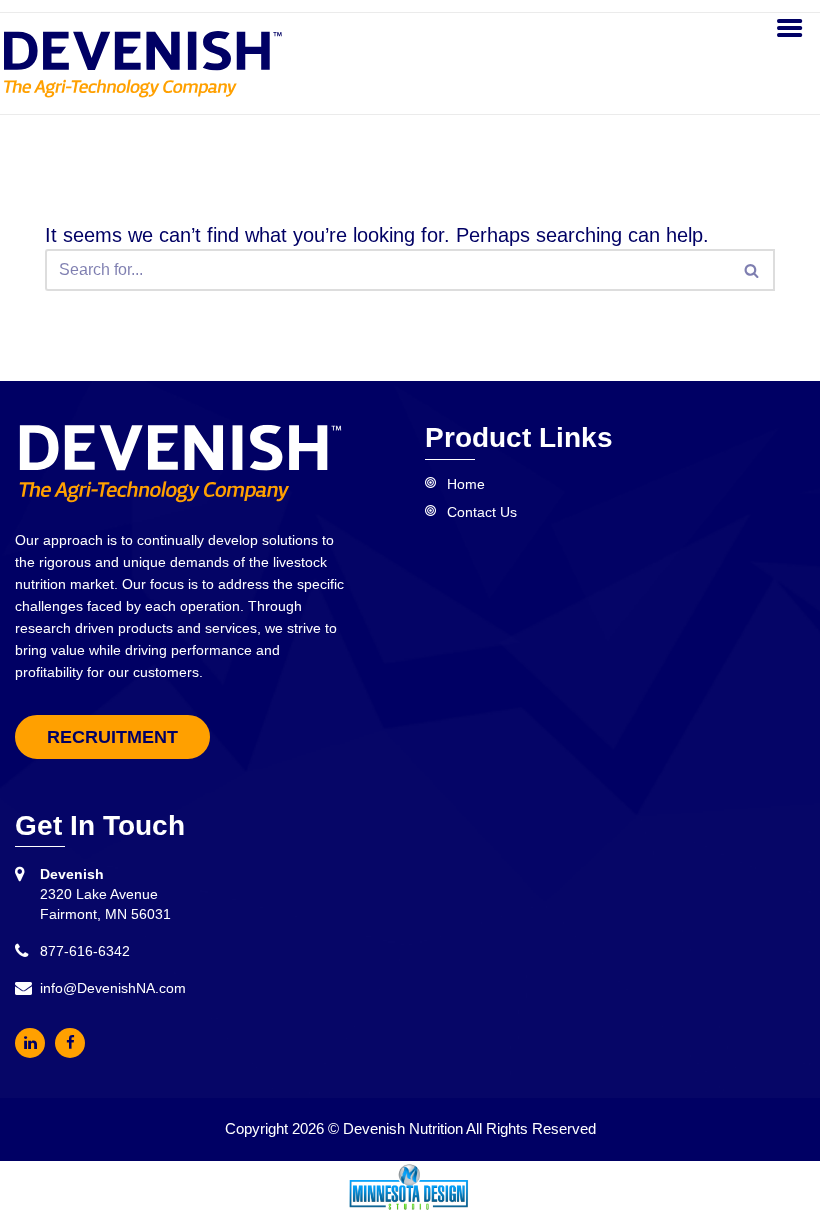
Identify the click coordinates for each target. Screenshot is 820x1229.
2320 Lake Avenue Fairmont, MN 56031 (105, 894)
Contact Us (482, 512)
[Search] (752, 270)
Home (466, 484)
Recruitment (112, 737)
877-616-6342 (85, 951)
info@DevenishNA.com (113, 988)
